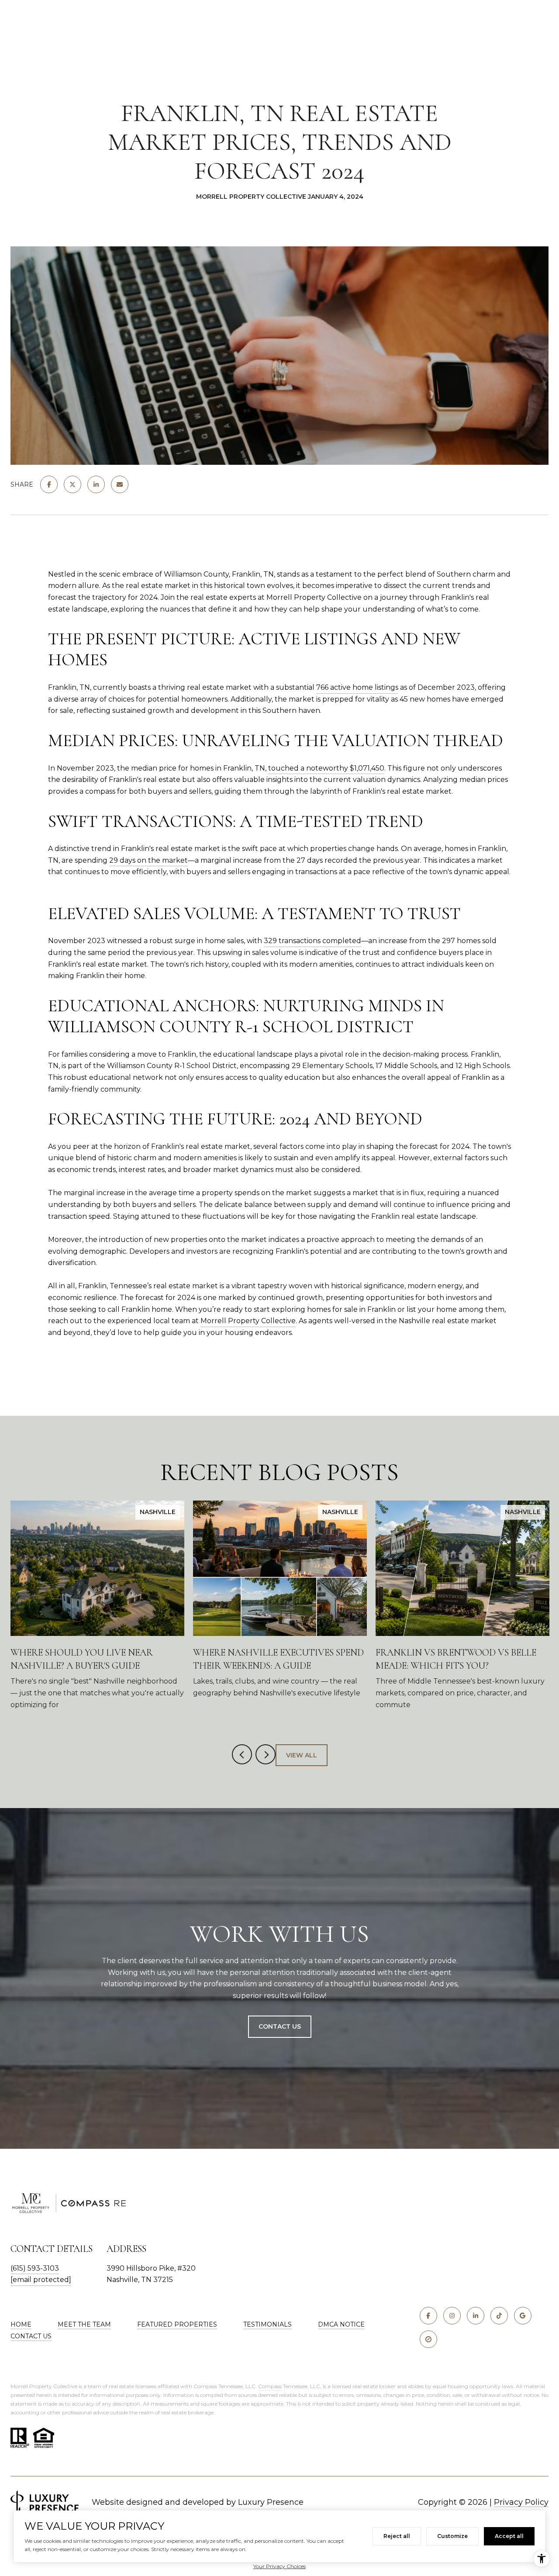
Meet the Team (84, 2324)
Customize (452, 2536)
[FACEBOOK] (428, 2316)
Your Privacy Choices (279, 2566)
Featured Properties (177, 2324)
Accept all (509, 2536)
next (266, 1754)
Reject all (397, 2536)
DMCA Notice (341, 2324)
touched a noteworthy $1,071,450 (326, 768)
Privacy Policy (521, 2502)
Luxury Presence (271, 2502)
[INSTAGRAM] (452, 2316)
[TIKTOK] (499, 2316)
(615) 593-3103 (35, 2268)
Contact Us (280, 2026)
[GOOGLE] (523, 2316)
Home (21, 2324)
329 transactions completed (312, 941)
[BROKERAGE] (428, 2339)
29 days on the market (148, 860)
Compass (270, 2386)
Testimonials (267, 2324)
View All (302, 1755)
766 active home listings (357, 687)
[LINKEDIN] (476, 2316)
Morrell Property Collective (248, 1321)
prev (242, 1754)
